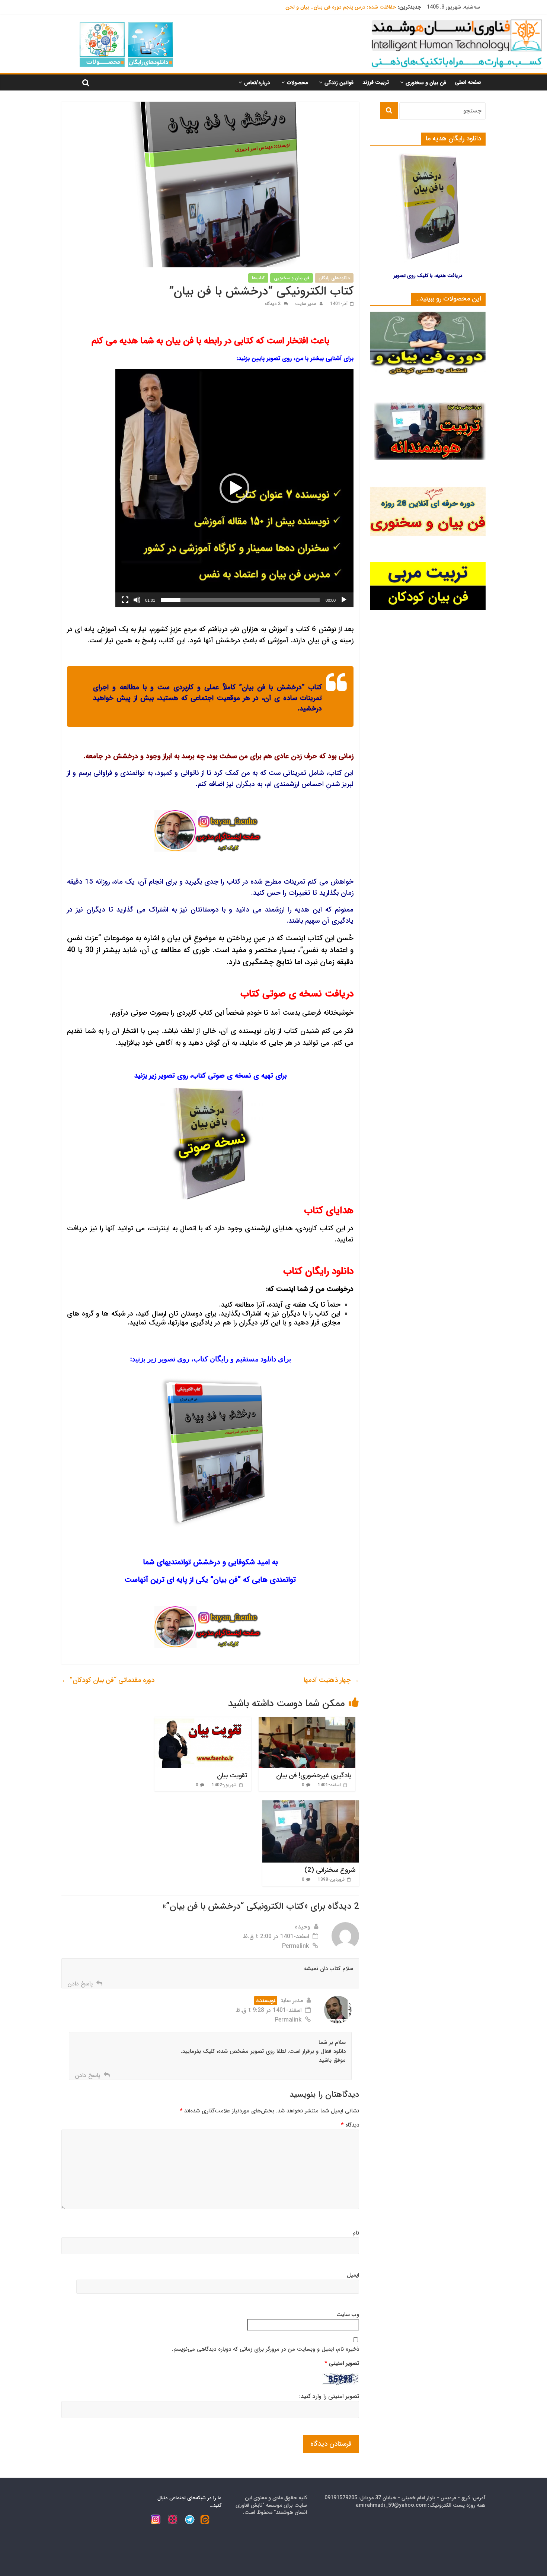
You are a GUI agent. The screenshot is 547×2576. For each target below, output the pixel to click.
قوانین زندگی (339, 83)
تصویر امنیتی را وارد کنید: (329, 2397)
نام (356, 2233)
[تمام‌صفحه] (125, 600)
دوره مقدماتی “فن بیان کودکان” (108, 1680)
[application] (234, 488)
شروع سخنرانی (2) (330, 1870)
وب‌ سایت (348, 2315)
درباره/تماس (257, 83)
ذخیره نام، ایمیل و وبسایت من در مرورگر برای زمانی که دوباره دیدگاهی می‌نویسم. (265, 2349)
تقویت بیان (232, 1775)
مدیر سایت (305, 304)
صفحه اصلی (468, 82)
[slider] (240, 600)
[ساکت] (137, 600)
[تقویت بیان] (203, 1722)
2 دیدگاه (273, 304)
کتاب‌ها (258, 278)
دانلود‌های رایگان (334, 278)
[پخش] (344, 600)
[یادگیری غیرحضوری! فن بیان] (307, 1722)
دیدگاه (350, 2125)
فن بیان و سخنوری (426, 83)
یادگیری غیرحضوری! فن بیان (314, 1775)
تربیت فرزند (376, 82)
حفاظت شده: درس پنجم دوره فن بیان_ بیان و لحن (341, 7)
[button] (234, 488)
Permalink (295, 1946)
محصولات (297, 83)
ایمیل (353, 2275)
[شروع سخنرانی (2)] (311, 1805)
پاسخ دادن (80, 1984)
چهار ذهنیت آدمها (331, 1680)
